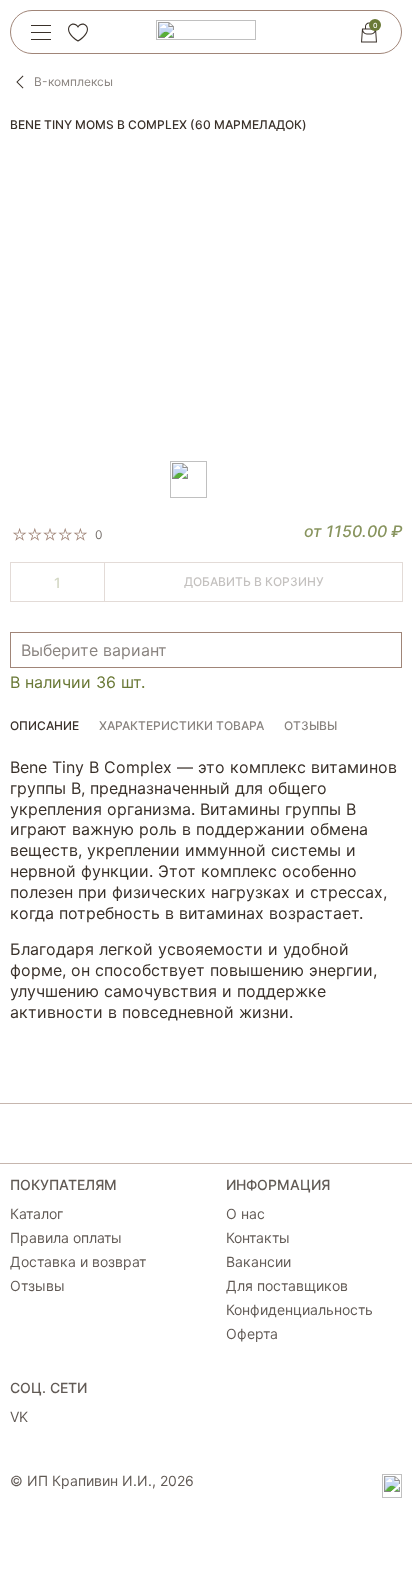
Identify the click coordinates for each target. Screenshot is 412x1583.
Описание (44, 726)
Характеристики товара (181, 726)
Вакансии (258, 1262)
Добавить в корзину (254, 581)
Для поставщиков (287, 1286)
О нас (245, 1214)
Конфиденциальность (299, 1310)
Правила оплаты (66, 1238)
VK (19, 1417)
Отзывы (310, 726)
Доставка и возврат (78, 1262)
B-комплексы (73, 82)
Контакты (258, 1238)
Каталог (36, 1214)
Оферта (252, 1334)
